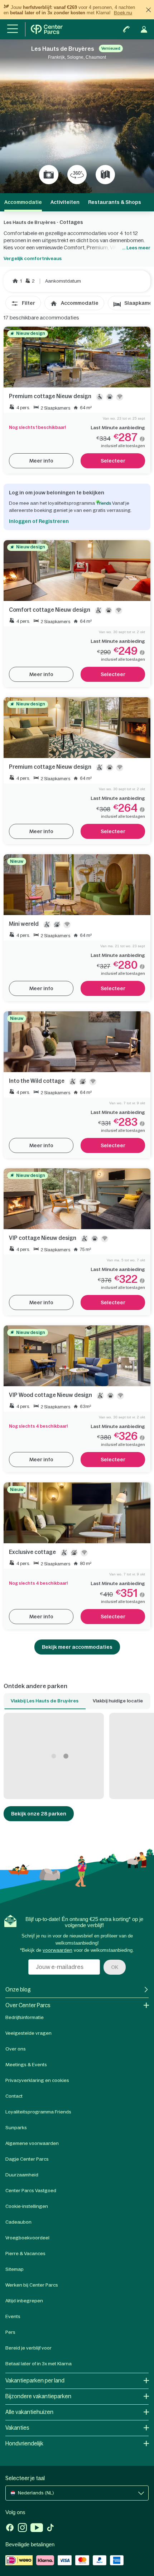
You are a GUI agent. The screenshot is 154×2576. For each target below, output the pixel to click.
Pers (10, 2332)
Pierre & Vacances (25, 2254)
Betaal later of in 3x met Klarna (38, 2364)
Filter (28, 303)
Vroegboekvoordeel (27, 2238)
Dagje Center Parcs (27, 2159)
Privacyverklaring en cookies (37, 2080)
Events (13, 2316)
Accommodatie (80, 303)
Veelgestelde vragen (28, 2033)
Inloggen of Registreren (39, 521)
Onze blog (18, 1990)
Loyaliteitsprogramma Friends (38, 2112)
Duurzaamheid (22, 2175)
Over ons (16, 2049)
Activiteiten (65, 202)
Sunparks (16, 2128)
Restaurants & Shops (115, 202)
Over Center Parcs (28, 2005)
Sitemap (15, 2269)
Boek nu (123, 13)
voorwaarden (57, 1950)
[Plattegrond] (105, 175)
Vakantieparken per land (35, 2381)
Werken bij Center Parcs (32, 2285)
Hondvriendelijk (24, 2443)
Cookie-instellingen (27, 2206)
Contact (14, 2096)
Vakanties (17, 2428)
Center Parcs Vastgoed (31, 2191)
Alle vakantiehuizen (29, 2412)
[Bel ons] (126, 29)
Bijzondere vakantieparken (38, 2396)
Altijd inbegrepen (24, 2301)
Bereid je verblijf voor (28, 2348)
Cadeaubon (18, 2222)
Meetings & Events (26, 2065)
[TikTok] (50, 2528)
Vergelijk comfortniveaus (33, 258)
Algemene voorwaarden (32, 2143)
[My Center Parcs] (144, 29)
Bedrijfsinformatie (25, 2017)
